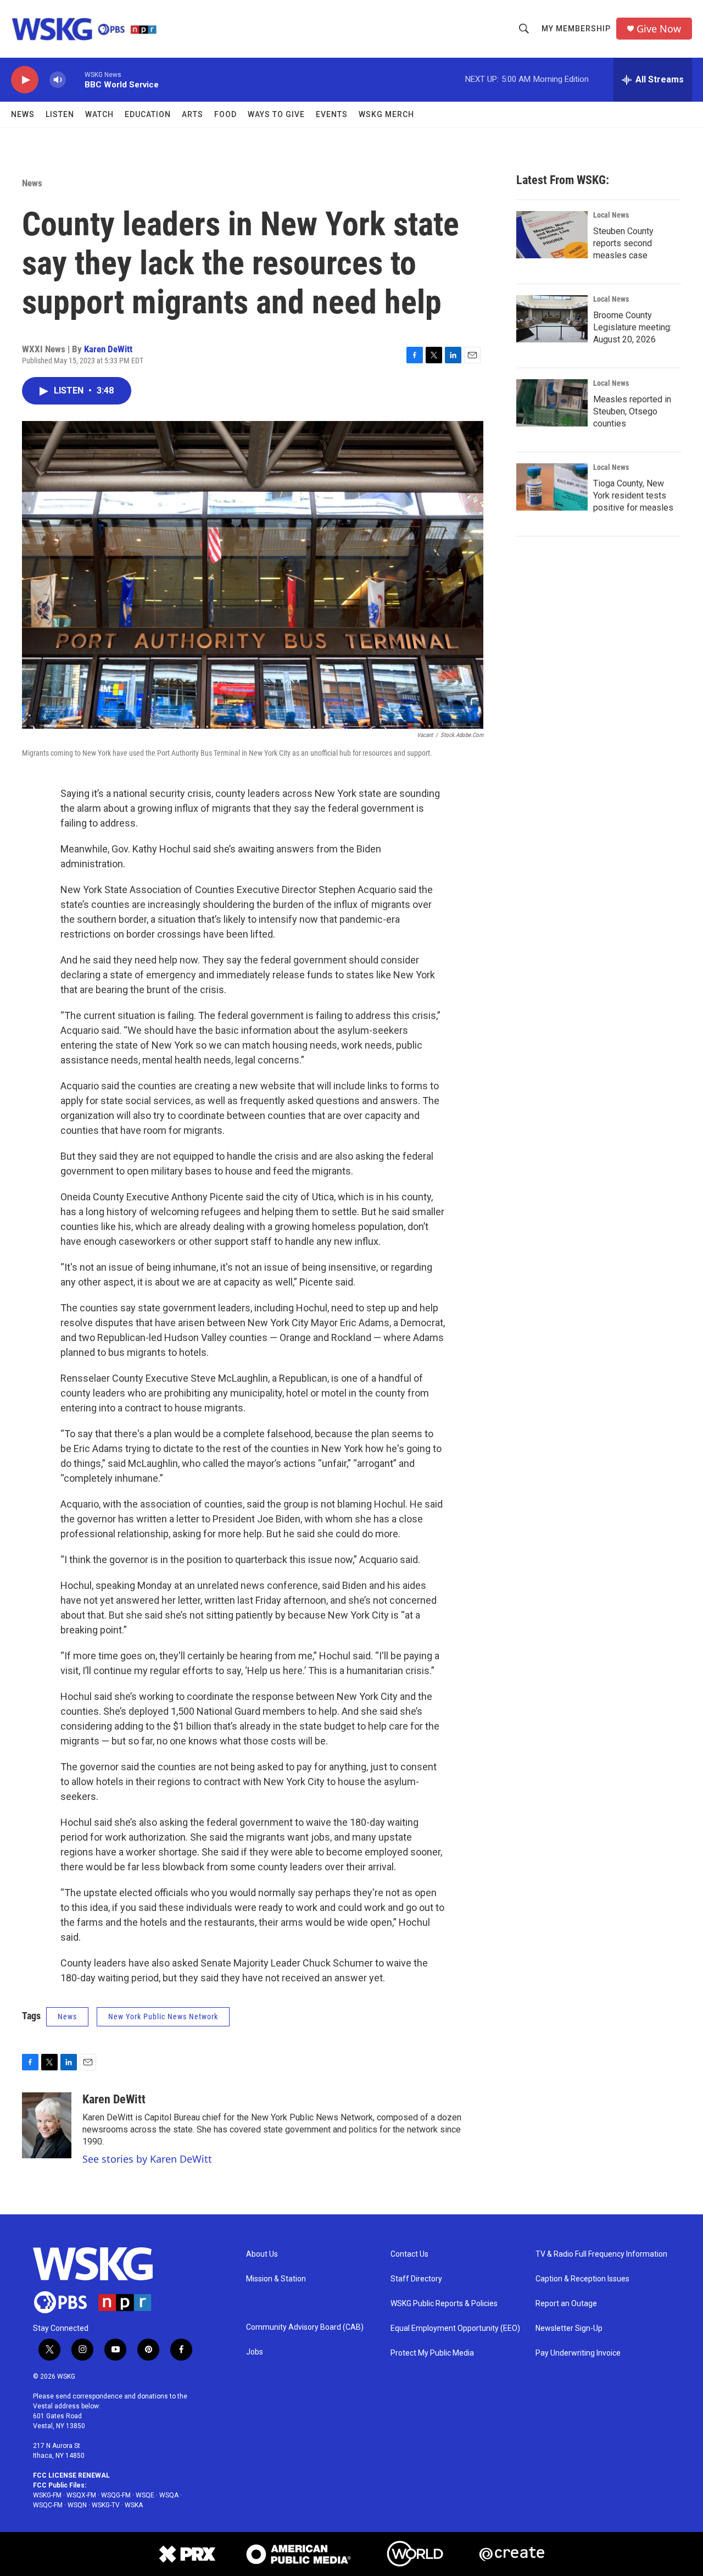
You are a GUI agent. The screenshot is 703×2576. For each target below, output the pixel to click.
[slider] (75, 79)
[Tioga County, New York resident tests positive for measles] (552, 487)
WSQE (145, 2495)
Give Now (659, 29)
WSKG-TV (106, 2505)
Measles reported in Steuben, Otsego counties (632, 411)
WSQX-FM (81, 2495)
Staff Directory (416, 2279)
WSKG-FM (47, 2495)
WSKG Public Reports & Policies (444, 2304)
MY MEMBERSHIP (576, 29)
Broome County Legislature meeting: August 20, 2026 (632, 327)
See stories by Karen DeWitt (147, 2159)
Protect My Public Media (432, 2353)
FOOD (225, 114)
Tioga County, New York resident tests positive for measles (633, 495)
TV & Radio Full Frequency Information (601, 2254)
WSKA (134, 2505)
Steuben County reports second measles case (623, 243)
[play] (25, 80)
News (23, 114)
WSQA (169, 2495)
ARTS (193, 114)
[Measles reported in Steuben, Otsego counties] (552, 403)
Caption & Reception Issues (582, 2279)
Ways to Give (276, 114)
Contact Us (409, 2254)
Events (332, 114)
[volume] (58, 80)
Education (148, 114)
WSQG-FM (116, 2495)
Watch (99, 114)
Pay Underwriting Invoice (578, 2353)
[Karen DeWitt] (47, 2125)
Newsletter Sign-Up (569, 2328)
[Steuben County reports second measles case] (552, 235)
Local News (611, 215)
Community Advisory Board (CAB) (305, 2327)
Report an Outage (566, 2304)
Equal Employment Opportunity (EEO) (455, 2328)
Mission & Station (276, 2279)
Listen (60, 114)
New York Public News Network (163, 2017)
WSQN (77, 2505)
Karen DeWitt (108, 349)
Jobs (255, 2352)
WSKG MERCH (386, 114)
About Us (262, 2254)
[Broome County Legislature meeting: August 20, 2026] (552, 319)
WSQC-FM (48, 2505)
